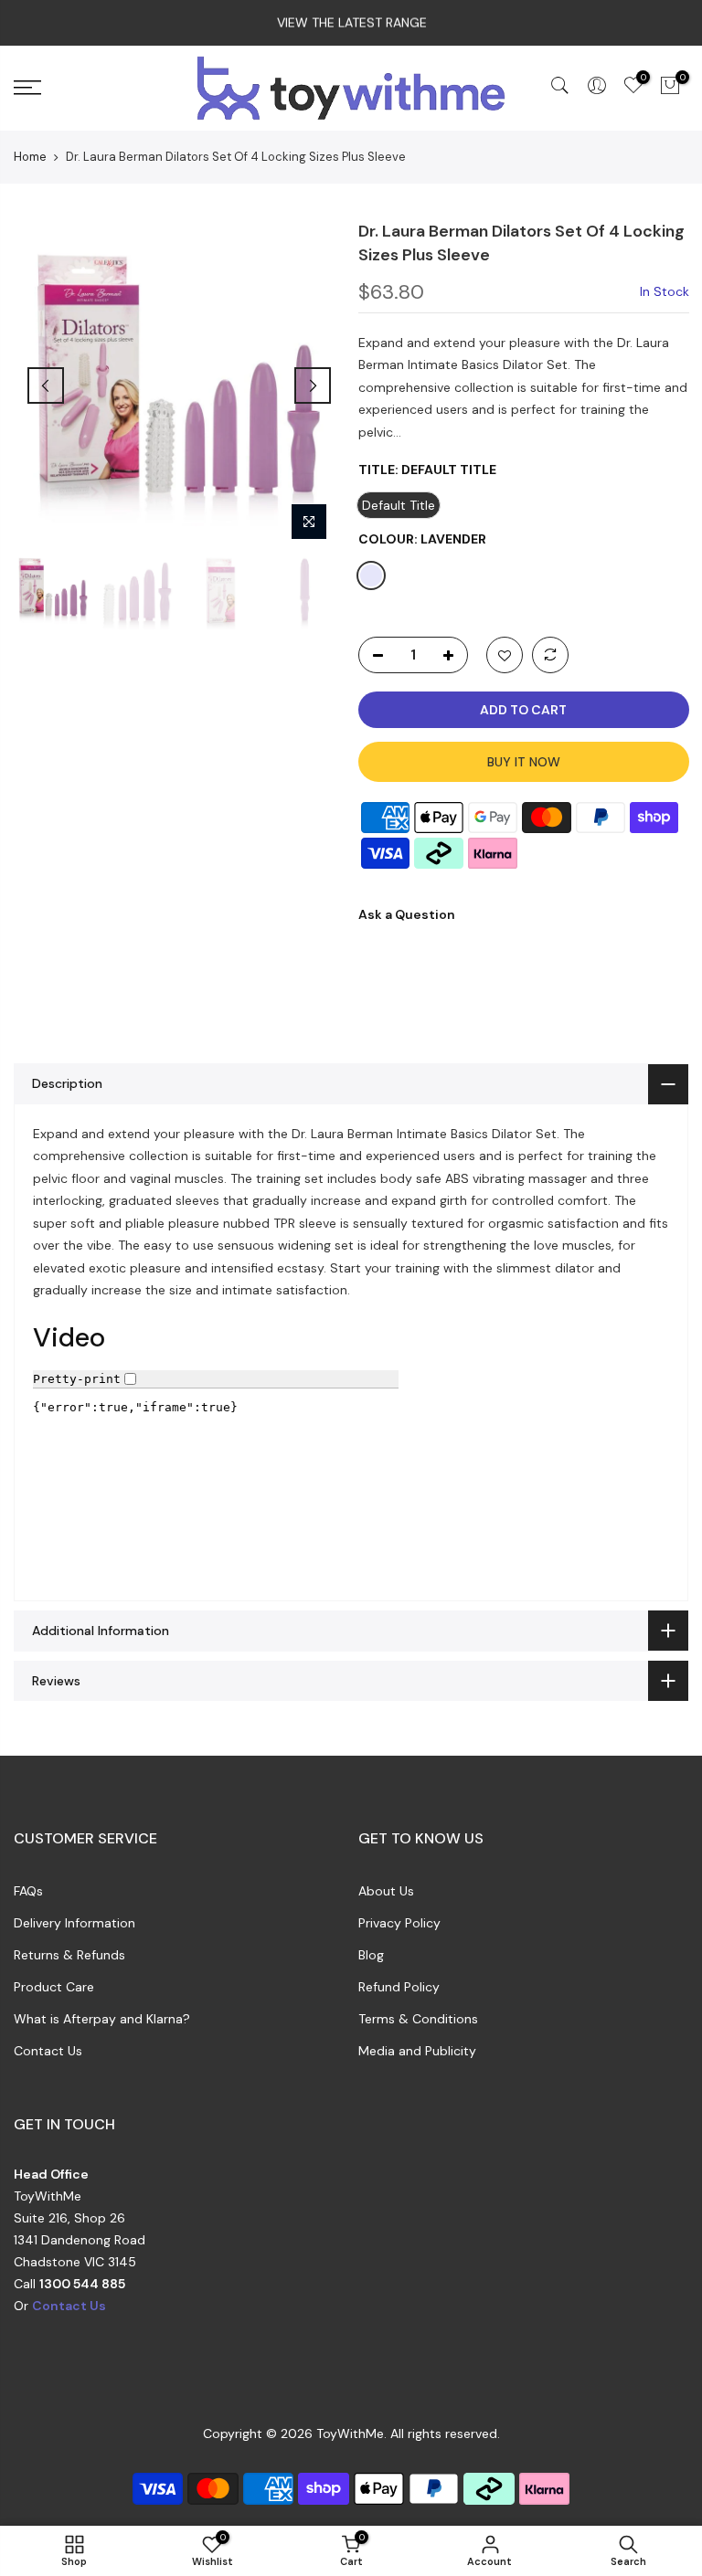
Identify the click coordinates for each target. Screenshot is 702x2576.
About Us (386, 1891)
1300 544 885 (82, 2284)
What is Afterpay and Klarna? (102, 2019)
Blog (371, 1955)
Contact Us (48, 2051)
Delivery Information (74, 1923)
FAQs (28, 1891)
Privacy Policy (399, 1923)
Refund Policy (399, 1987)
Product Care (54, 1987)
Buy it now (523, 762)
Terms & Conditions (418, 2019)
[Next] (313, 385)
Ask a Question (407, 914)
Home (30, 157)
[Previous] (46, 385)
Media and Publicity (417, 2051)
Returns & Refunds (69, 1955)
